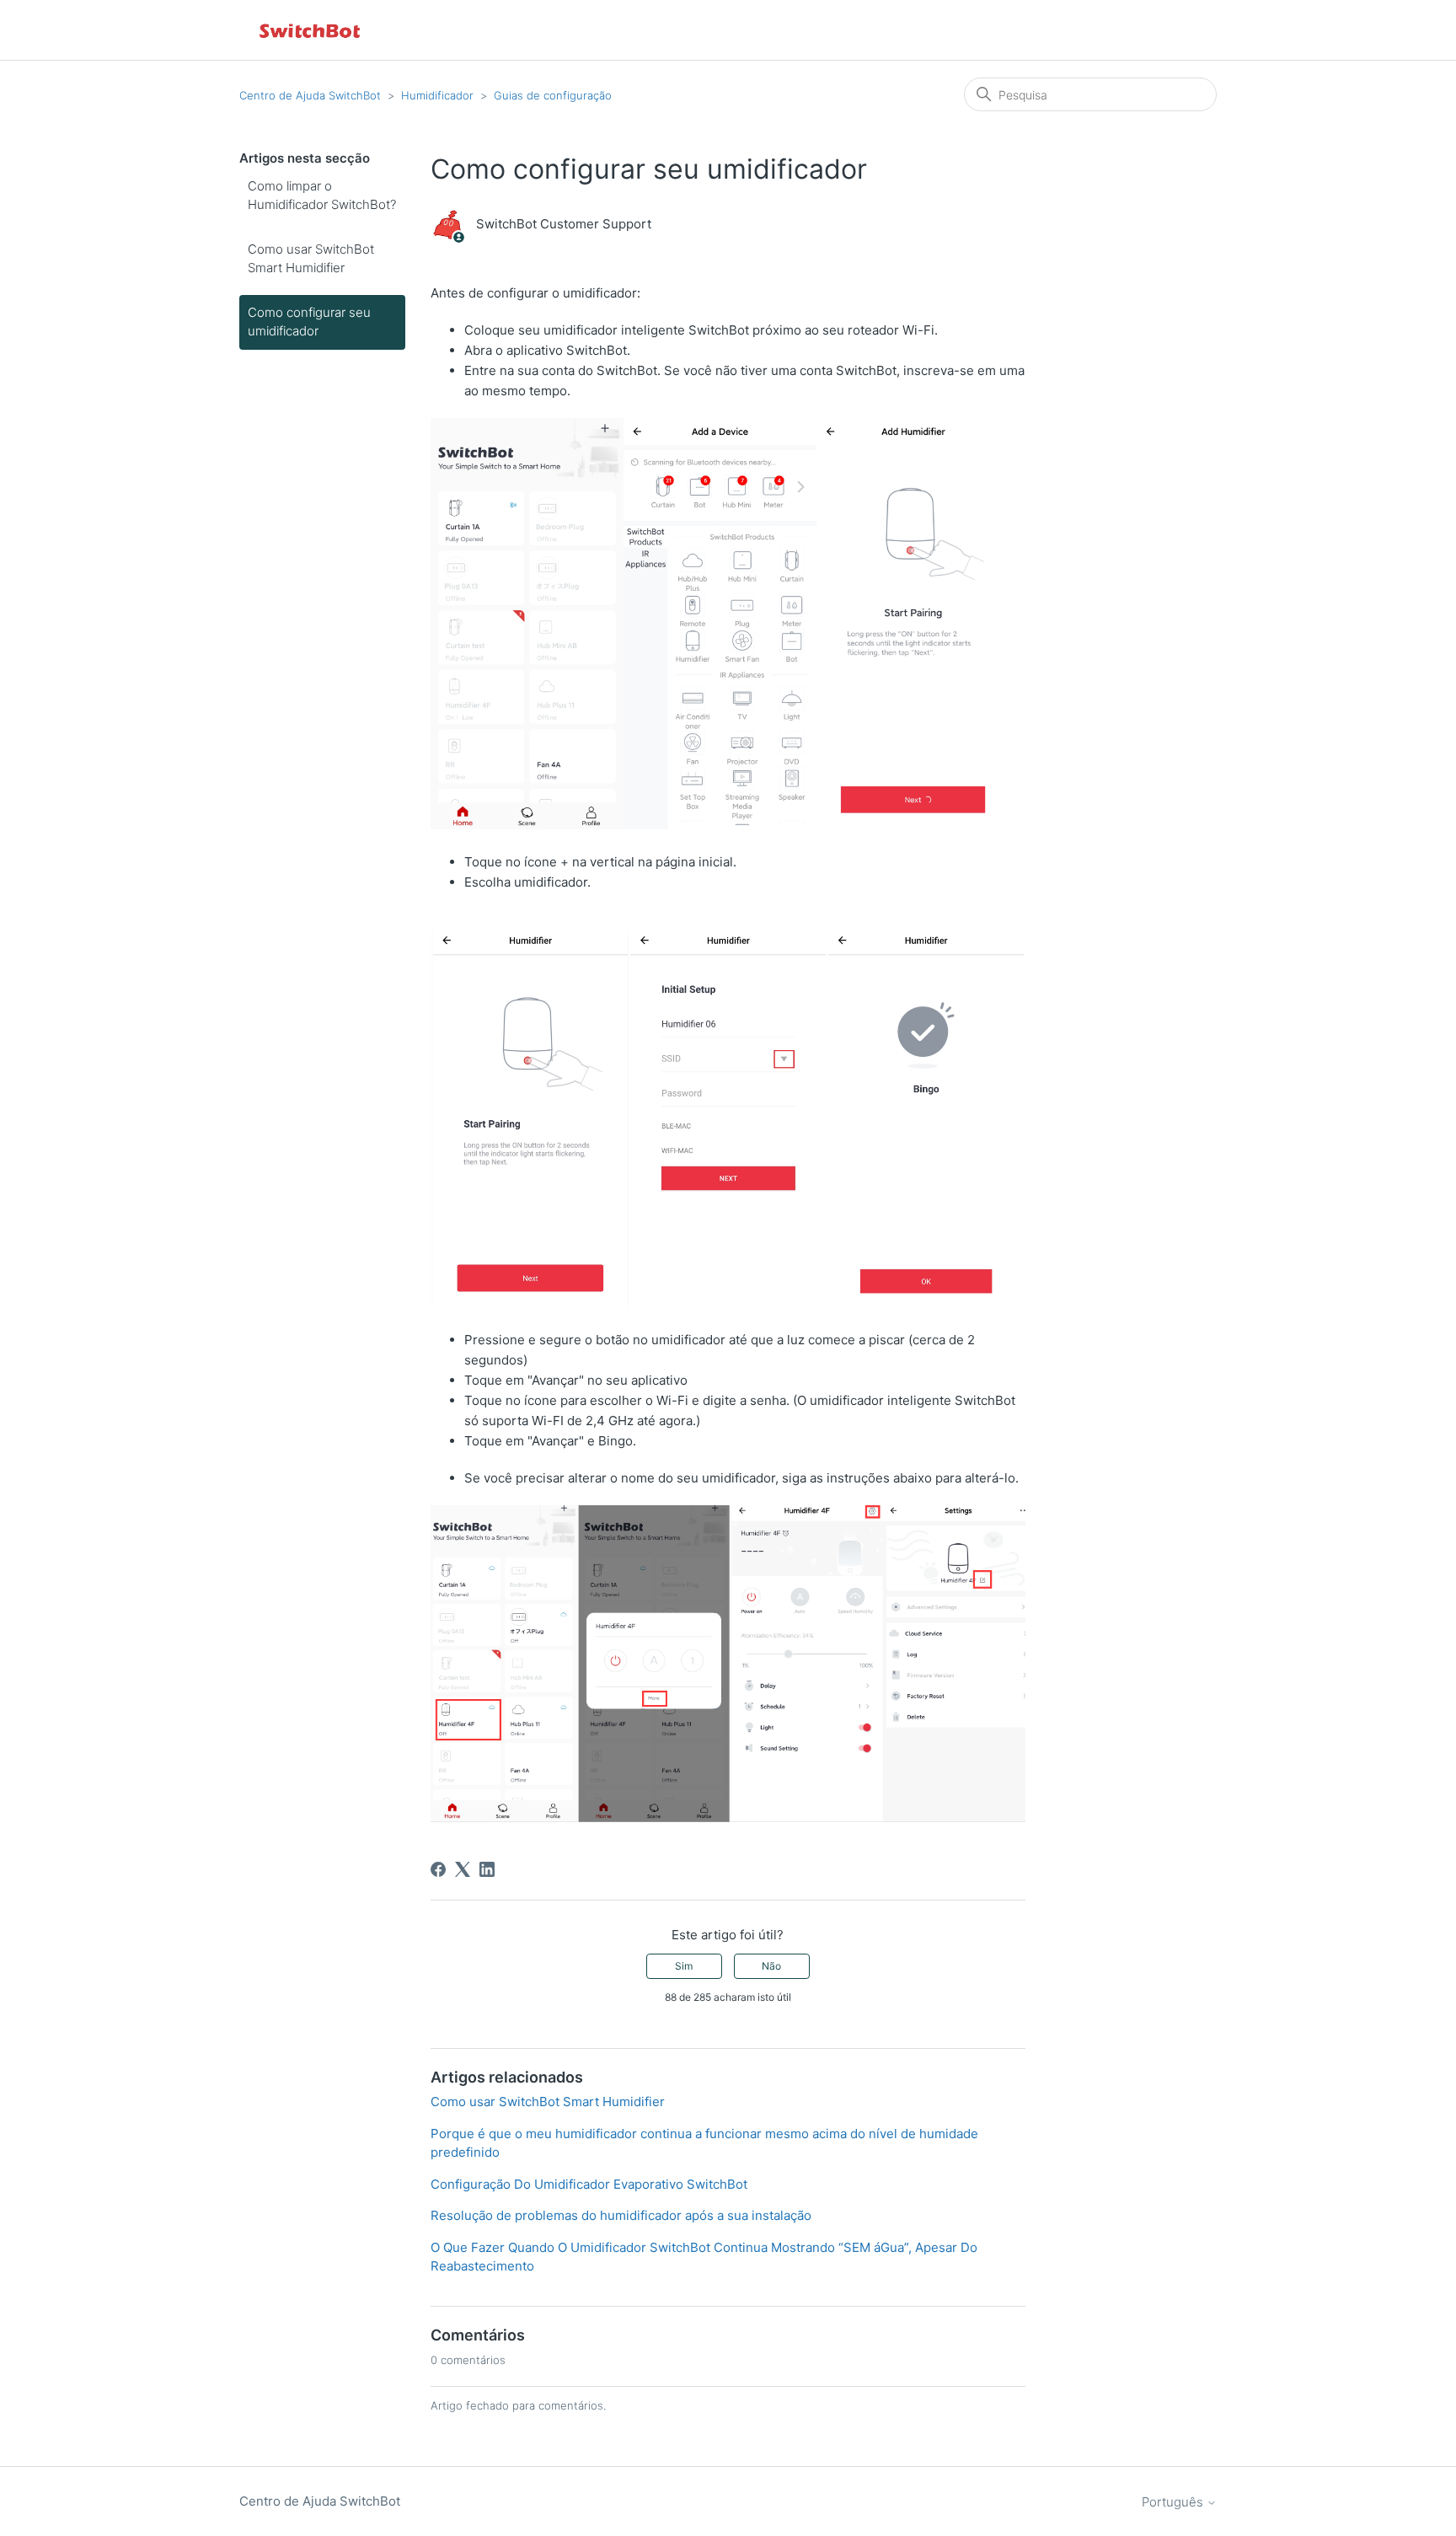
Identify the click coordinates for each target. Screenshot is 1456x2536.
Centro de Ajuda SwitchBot (310, 95)
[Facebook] (438, 1869)
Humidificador (437, 95)
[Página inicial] (311, 30)
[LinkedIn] (487, 1869)
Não (771, 1966)
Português (1174, 2502)
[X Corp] (463, 1869)
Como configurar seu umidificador (309, 322)
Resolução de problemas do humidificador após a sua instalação (621, 2215)
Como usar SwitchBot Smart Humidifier (311, 259)
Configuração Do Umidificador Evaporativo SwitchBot (589, 2184)
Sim (684, 1966)
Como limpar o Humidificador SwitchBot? (322, 196)
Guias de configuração (553, 95)
